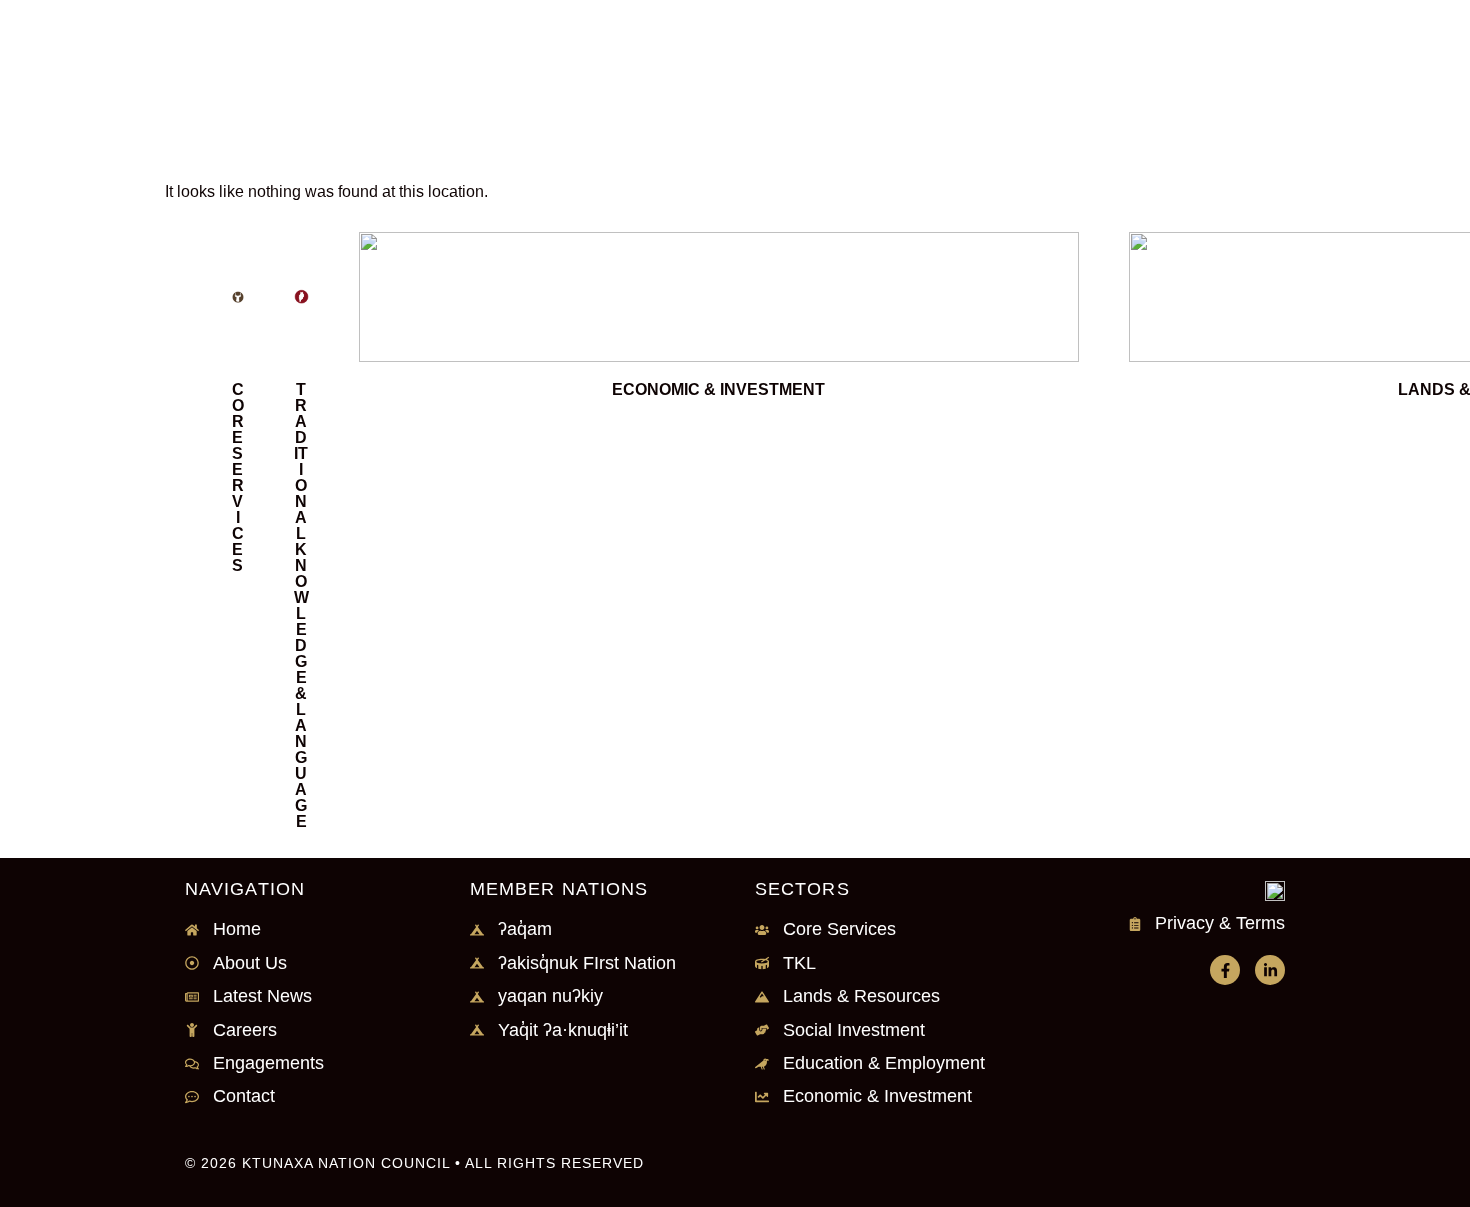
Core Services (238, 477)
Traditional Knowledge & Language (301, 605)
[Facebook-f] (1225, 970)
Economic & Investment (718, 389)
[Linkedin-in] (1270, 970)
